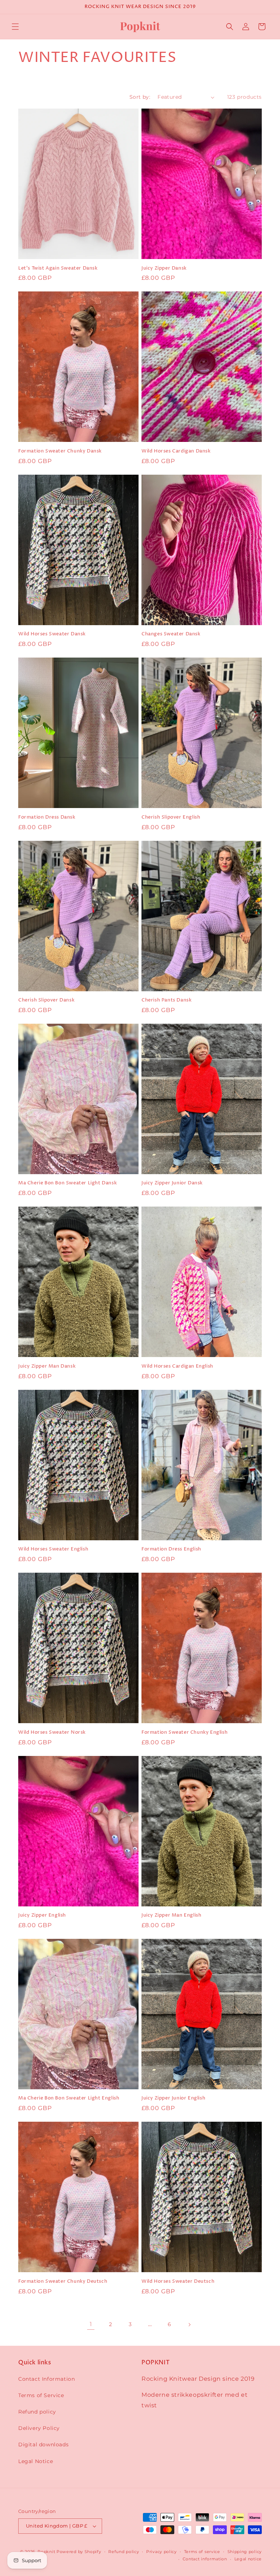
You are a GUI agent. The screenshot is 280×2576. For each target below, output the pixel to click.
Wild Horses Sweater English (53, 1549)
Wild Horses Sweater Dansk (52, 634)
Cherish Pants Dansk (166, 1000)
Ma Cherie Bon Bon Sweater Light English (69, 2098)
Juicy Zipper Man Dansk (47, 1366)
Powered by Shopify (79, 2552)
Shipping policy (245, 2552)
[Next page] (189, 2325)
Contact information (205, 2559)
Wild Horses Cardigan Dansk (176, 451)
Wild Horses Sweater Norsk (52, 1732)
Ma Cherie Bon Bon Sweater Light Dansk (67, 1183)
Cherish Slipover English (171, 817)
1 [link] (91, 2324)
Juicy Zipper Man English (171, 1915)
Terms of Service (41, 2395)
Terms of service (202, 2552)
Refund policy (37, 2412)
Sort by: (140, 97)
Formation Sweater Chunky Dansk (60, 451)
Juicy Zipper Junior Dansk (172, 1183)
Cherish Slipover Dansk (46, 1000)
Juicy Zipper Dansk (164, 268)
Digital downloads (43, 2444)
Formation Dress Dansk (47, 817)
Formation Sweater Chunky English (184, 1732)
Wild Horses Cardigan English (177, 1366)
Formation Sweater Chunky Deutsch (63, 2281)
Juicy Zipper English (42, 1915)
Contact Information (46, 2379)
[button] (15, 27)
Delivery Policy (39, 2428)
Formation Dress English (171, 1549)
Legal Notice (36, 2461)
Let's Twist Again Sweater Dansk (58, 268)
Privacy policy (162, 2552)
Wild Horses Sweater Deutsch (178, 2281)
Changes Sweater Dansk (171, 634)
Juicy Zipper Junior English (173, 2098)
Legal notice (248, 2559)
